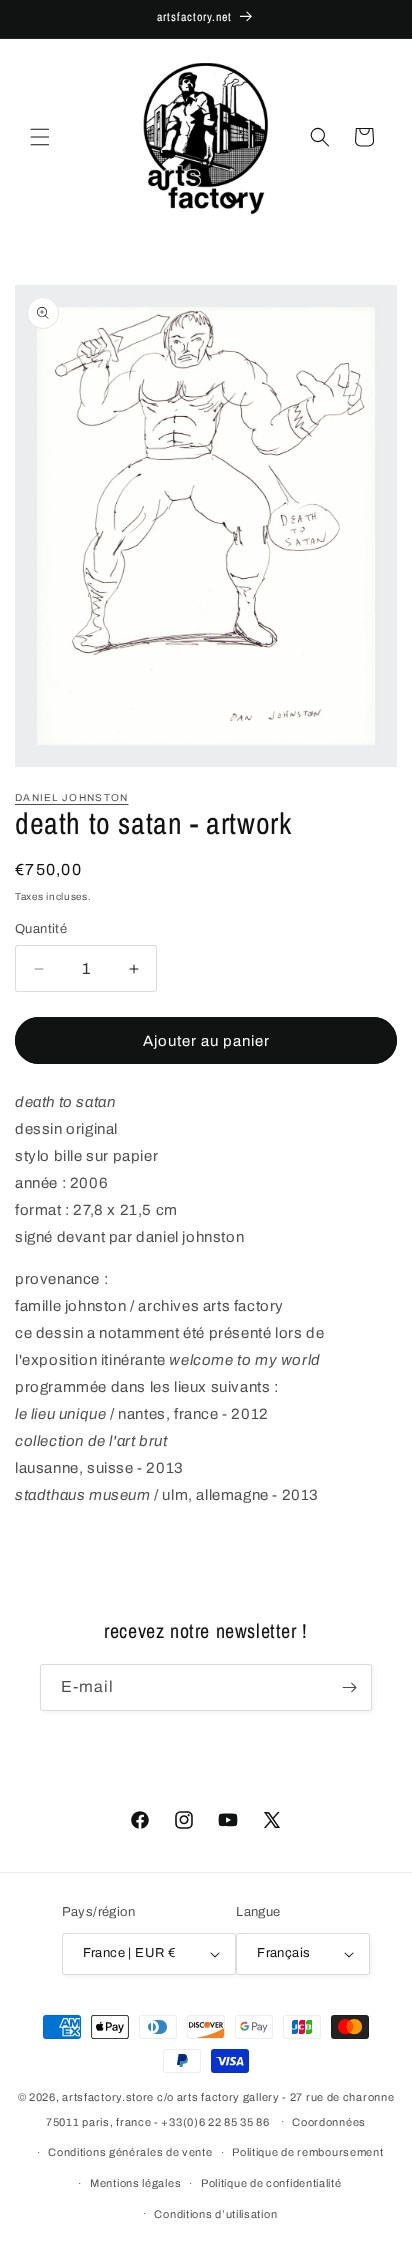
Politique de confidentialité (271, 2183)
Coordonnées (329, 2122)
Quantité (41, 929)
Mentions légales (135, 2183)
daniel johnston (72, 797)
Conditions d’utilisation (215, 2214)
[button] (40, 137)
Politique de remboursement (307, 2152)
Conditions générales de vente (130, 2152)
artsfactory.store (108, 2097)
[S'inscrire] (349, 1687)
